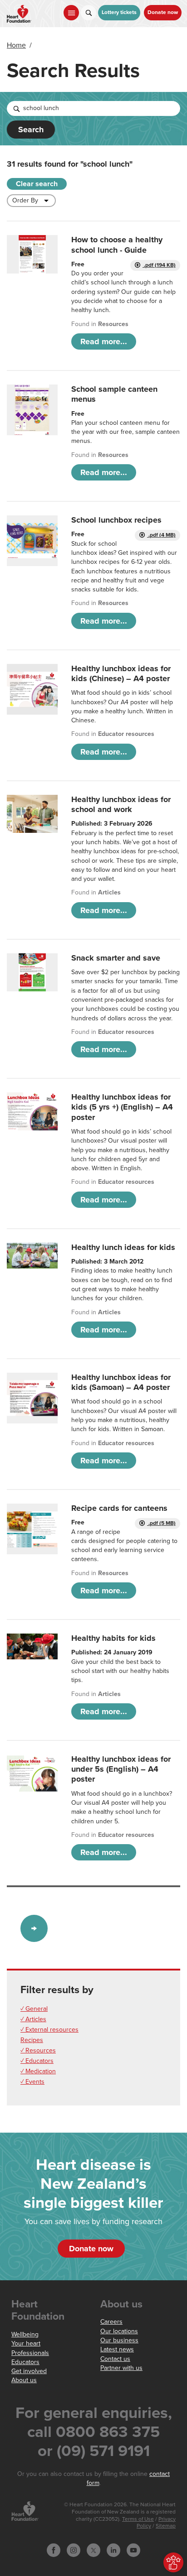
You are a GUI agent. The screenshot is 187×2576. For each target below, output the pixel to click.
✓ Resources (38, 2050)
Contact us (115, 2359)
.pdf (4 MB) (161, 535)
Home (16, 45)
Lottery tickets (119, 12)
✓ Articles (33, 2019)
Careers (111, 2322)
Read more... (104, 341)
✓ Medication (38, 2071)
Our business (119, 2340)
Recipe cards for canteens (119, 1508)
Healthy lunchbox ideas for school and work (121, 804)
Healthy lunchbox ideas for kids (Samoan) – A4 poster (121, 1382)
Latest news (117, 2349)
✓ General (34, 2009)
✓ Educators (37, 2061)
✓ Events (32, 2082)
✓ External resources (49, 2030)
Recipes (32, 2040)
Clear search (37, 184)
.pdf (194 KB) (159, 265)
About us (24, 2380)
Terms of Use (138, 2519)
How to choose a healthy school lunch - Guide (117, 245)
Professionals (30, 2353)
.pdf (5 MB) (161, 1523)
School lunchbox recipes (116, 520)
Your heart (26, 2343)
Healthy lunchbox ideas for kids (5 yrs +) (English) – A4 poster (122, 1107)
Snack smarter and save (116, 958)
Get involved (29, 2371)
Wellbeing (25, 2334)
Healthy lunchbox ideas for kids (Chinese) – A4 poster (121, 673)
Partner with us (121, 2368)
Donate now (163, 12)
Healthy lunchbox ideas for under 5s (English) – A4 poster (121, 1769)
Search (31, 130)
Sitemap (166, 2526)
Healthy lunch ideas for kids (123, 1247)
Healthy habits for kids (113, 1638)
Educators (25, 2362)
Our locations (119, 2331)
